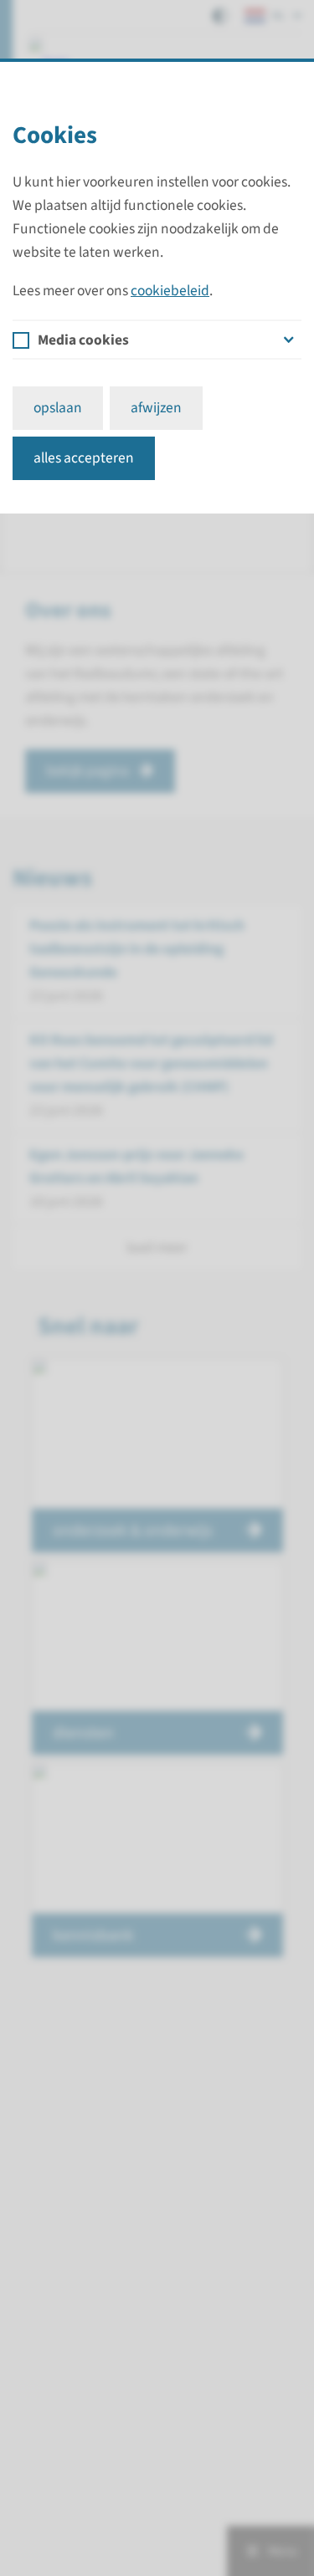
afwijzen (156, 408)
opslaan (58, 408)
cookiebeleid (170, 291)
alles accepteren (84, 458)
